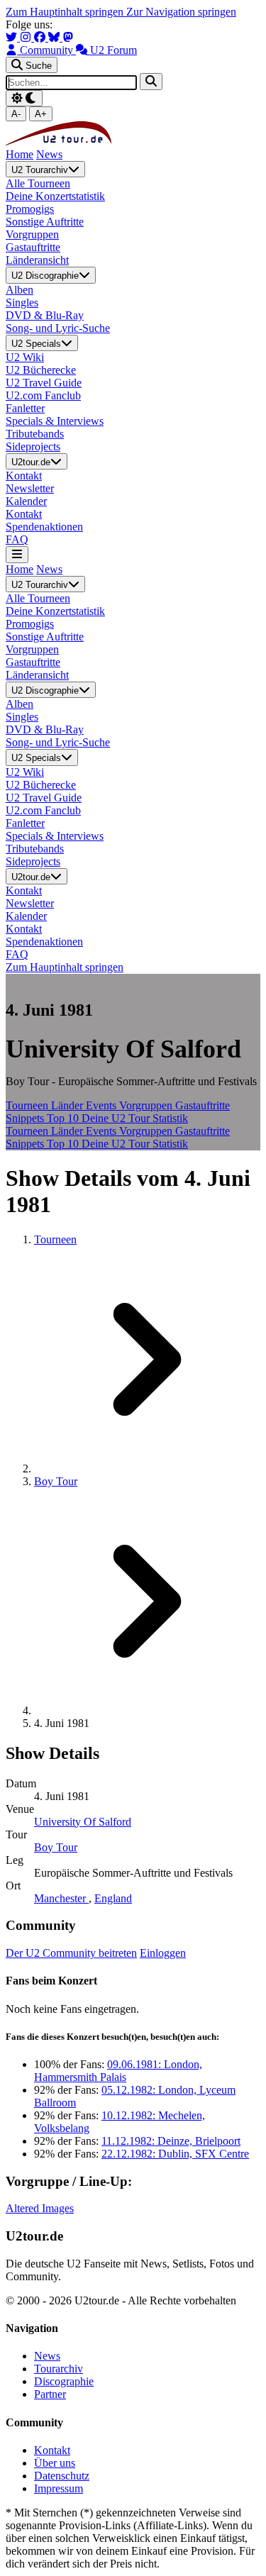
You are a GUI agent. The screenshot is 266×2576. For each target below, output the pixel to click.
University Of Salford (83, 1822)
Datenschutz (62, 2476)
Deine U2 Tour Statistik (135, 1118)
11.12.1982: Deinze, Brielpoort (171, 2141)
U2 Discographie (45, 276)
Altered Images (40, 2208)
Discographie (64, 2381)
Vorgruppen (147, 1105)
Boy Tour (56, 1481)
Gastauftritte (203, 1105)
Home (20, 154)
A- (16, 114)
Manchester (61, 1898)
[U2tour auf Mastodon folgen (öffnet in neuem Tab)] (68, 37)
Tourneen (28, 1105)
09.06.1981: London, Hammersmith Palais (118, 2071)
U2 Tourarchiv (40, 170)
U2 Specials (36, 344)
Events (102, 1105)
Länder (68, 1105)
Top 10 (64, 1118)
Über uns (55, 2463)
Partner (50, 2394)
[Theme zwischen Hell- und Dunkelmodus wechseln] (24, 98)
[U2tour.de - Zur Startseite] (59, 141)
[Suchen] (151, 81)
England (113, 1898)
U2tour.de (31, 462)
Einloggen (163, 1953)
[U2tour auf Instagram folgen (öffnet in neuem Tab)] (27, 37)
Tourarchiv (59, 2369)
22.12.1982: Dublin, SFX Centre (175, 2154)
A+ (41, 114)
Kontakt (52, 2450)
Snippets (26, 1118)
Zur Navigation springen (181, 12)
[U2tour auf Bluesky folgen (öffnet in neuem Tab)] (55, 37)
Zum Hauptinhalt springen (66, 12)
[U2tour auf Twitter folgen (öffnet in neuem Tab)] (13, 37)
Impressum (59, 2488)
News (49, 154)
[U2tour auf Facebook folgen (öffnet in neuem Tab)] (41, 37)
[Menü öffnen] (17, 554)
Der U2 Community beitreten (71, 1953)
